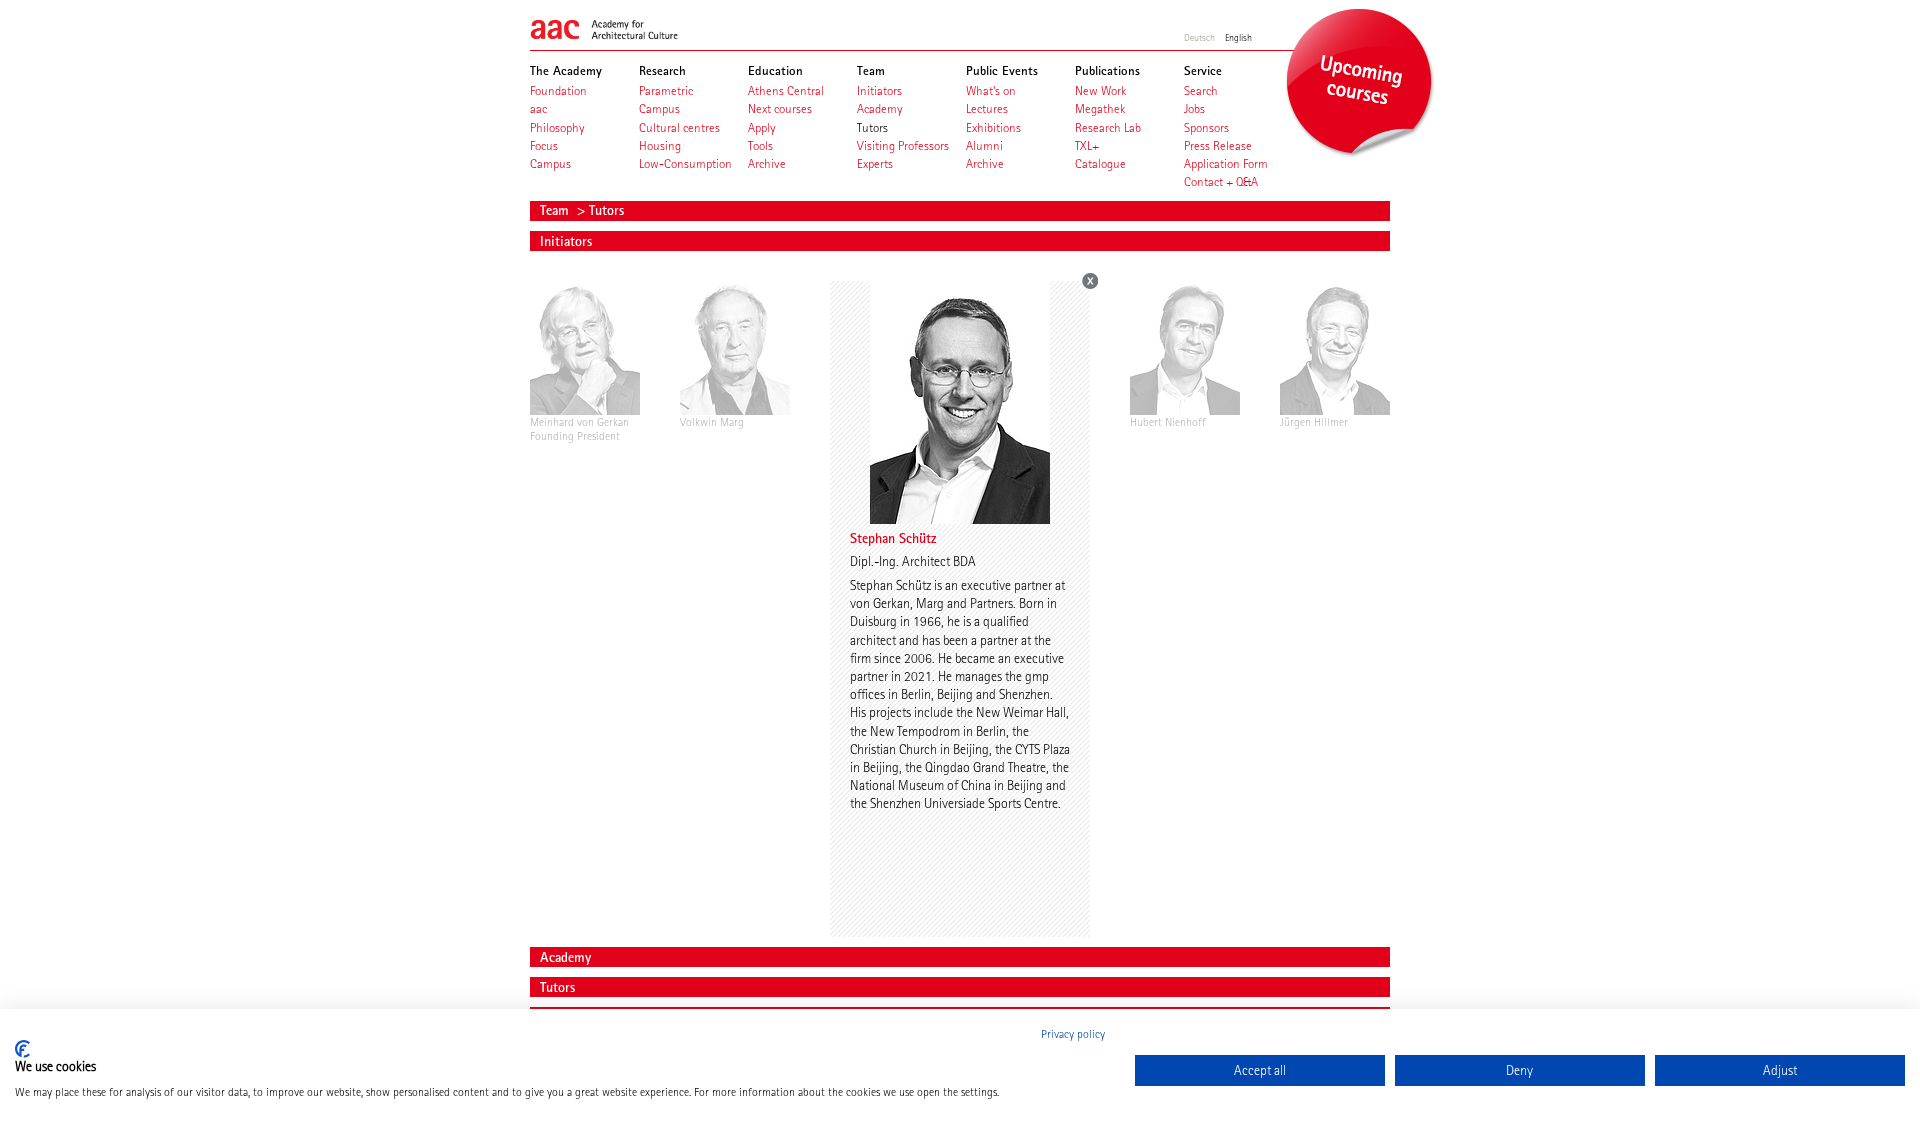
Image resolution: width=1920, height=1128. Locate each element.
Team (556, 210)
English (1238, 37)
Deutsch (1199, 37)
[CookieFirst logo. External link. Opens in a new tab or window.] (22, 1049)
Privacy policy (1073, 1034)
